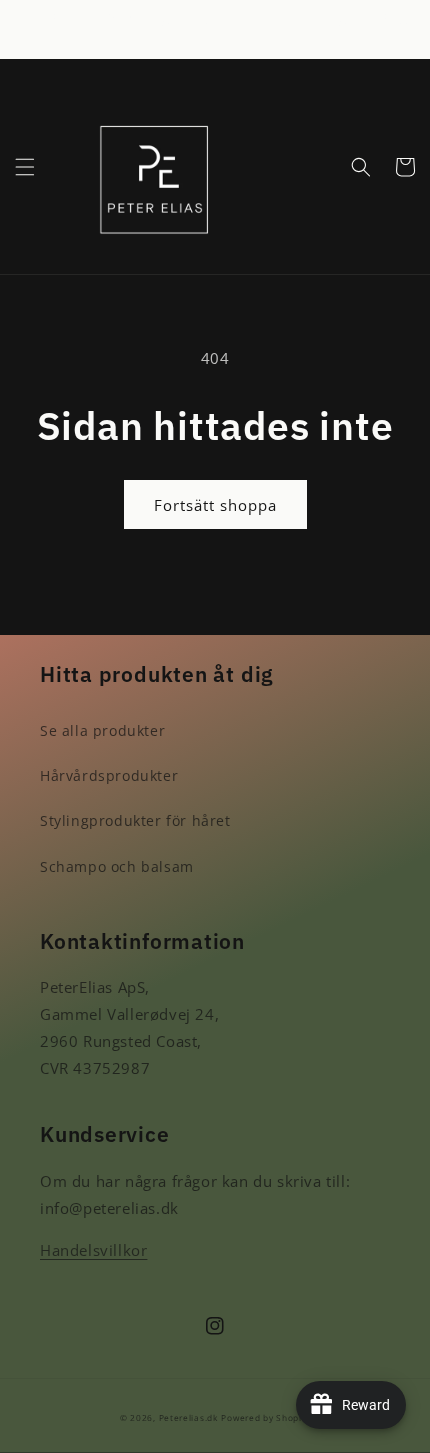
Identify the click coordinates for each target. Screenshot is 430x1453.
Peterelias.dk (188, 1417)
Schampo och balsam (117, 866)
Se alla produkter (102, 730)
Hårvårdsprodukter (109, 775)
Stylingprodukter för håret (135, 820)
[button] (25, 167)
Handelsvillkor (93, 1250)
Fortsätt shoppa (215, 505)
